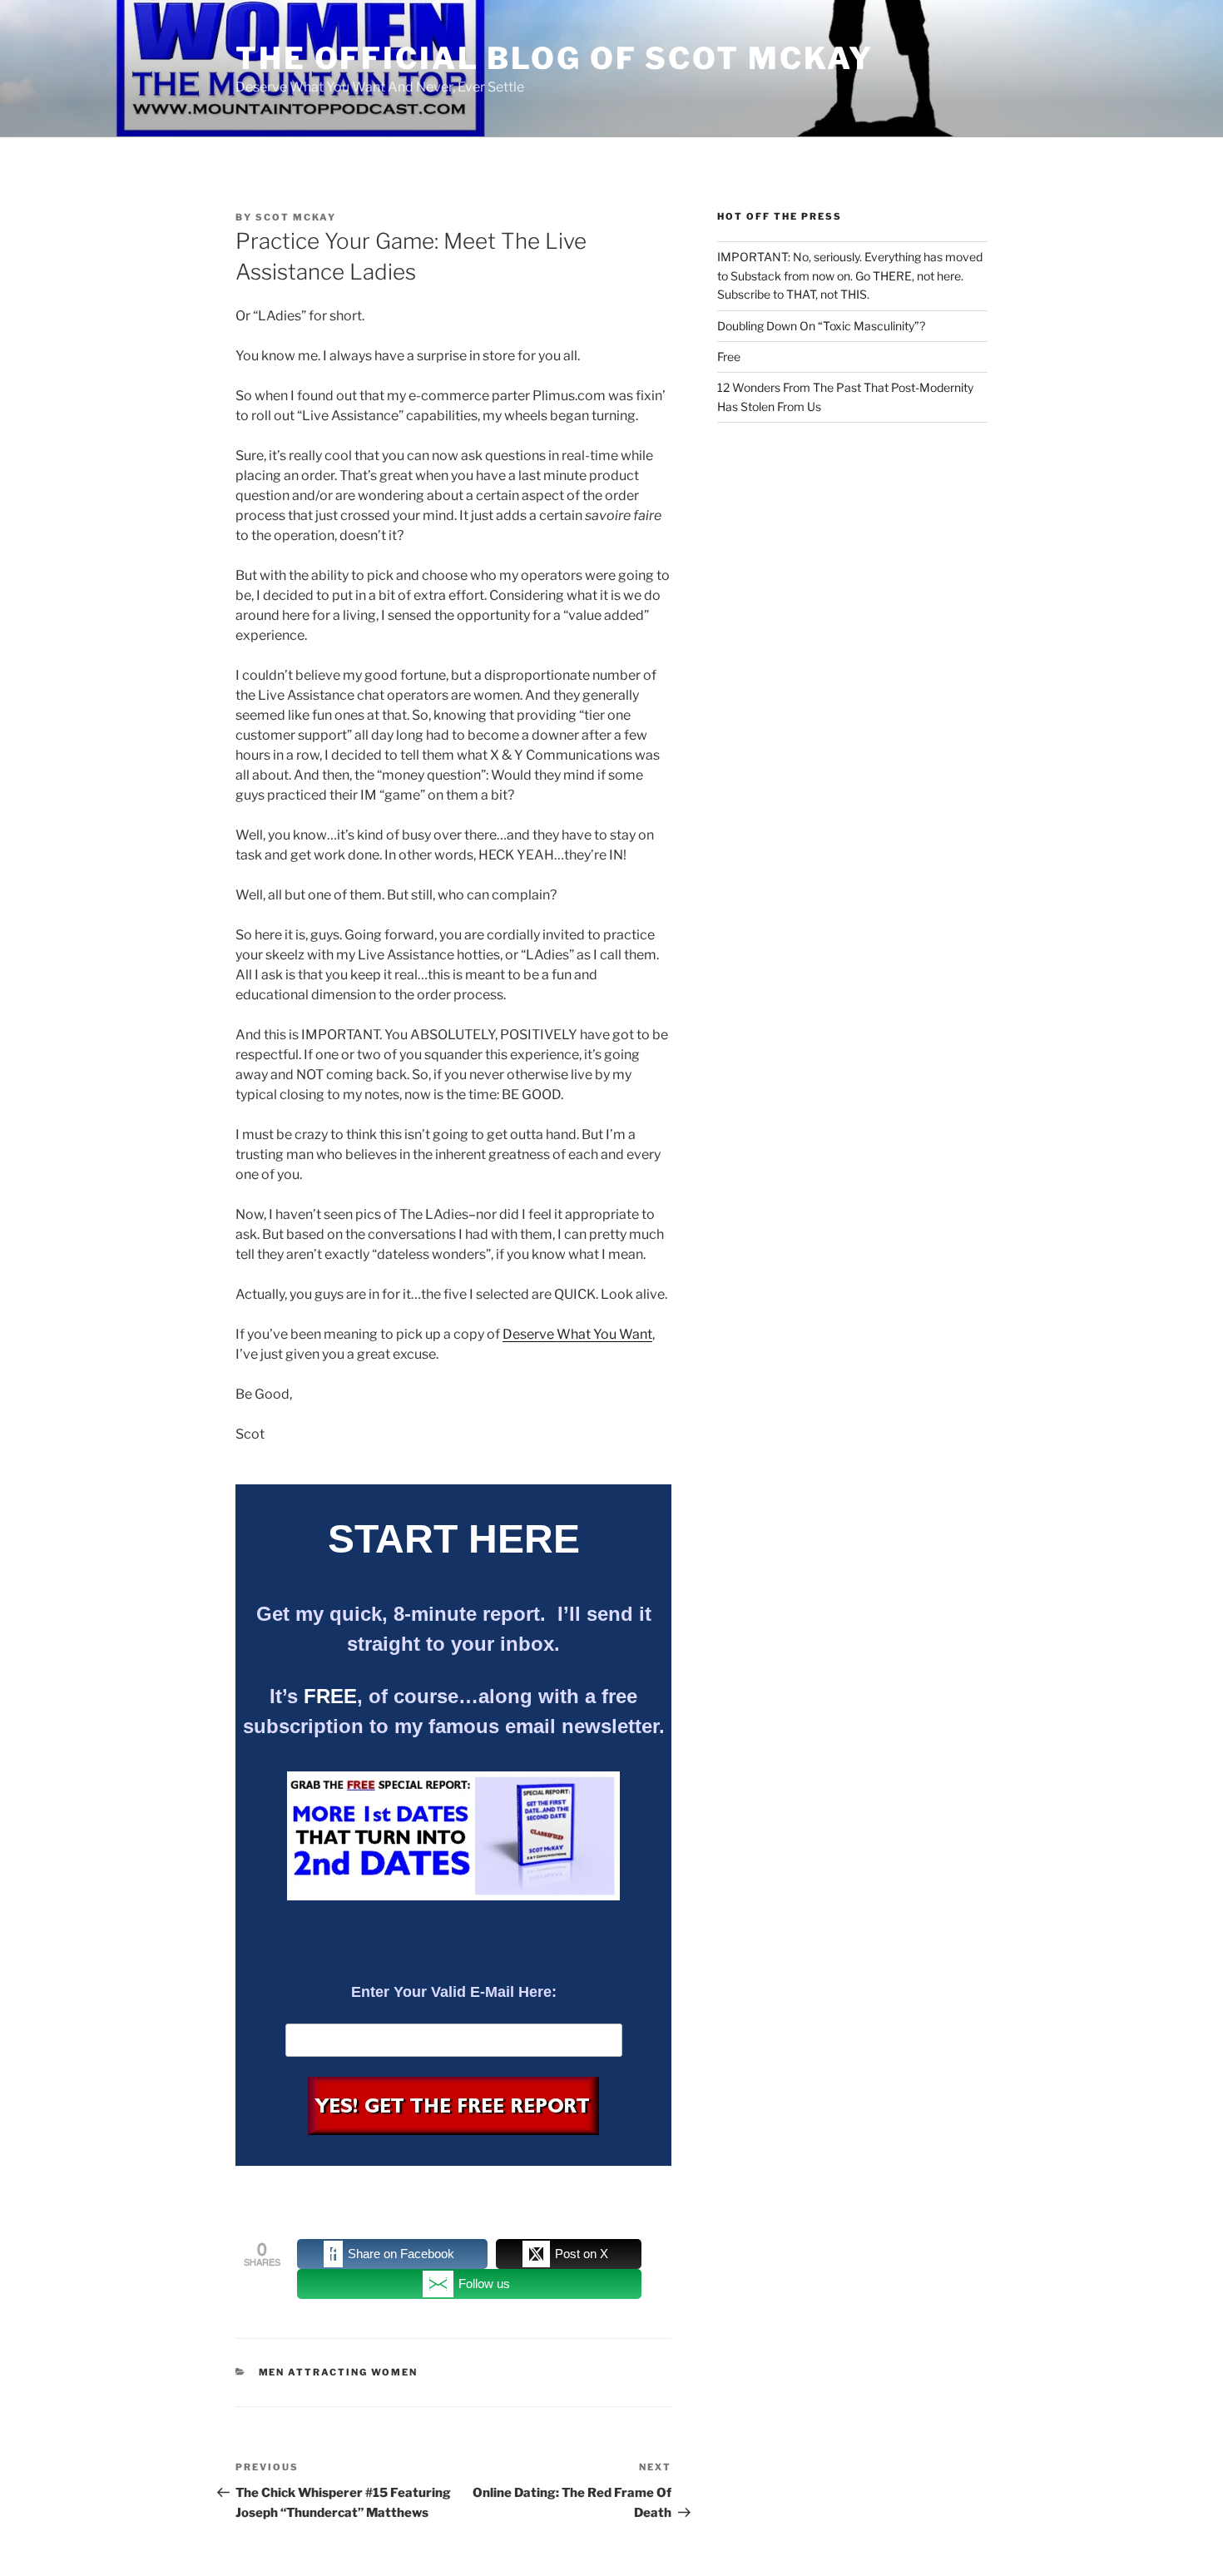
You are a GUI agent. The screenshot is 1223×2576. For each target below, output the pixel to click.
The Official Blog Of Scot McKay (555, 58)
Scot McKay (296, 217)
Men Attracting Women (339, 2372)
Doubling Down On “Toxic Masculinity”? (821, 326)
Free (729, 357)
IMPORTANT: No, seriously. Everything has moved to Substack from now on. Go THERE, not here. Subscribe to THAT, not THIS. (850, 275)
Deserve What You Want (577, 1334)
